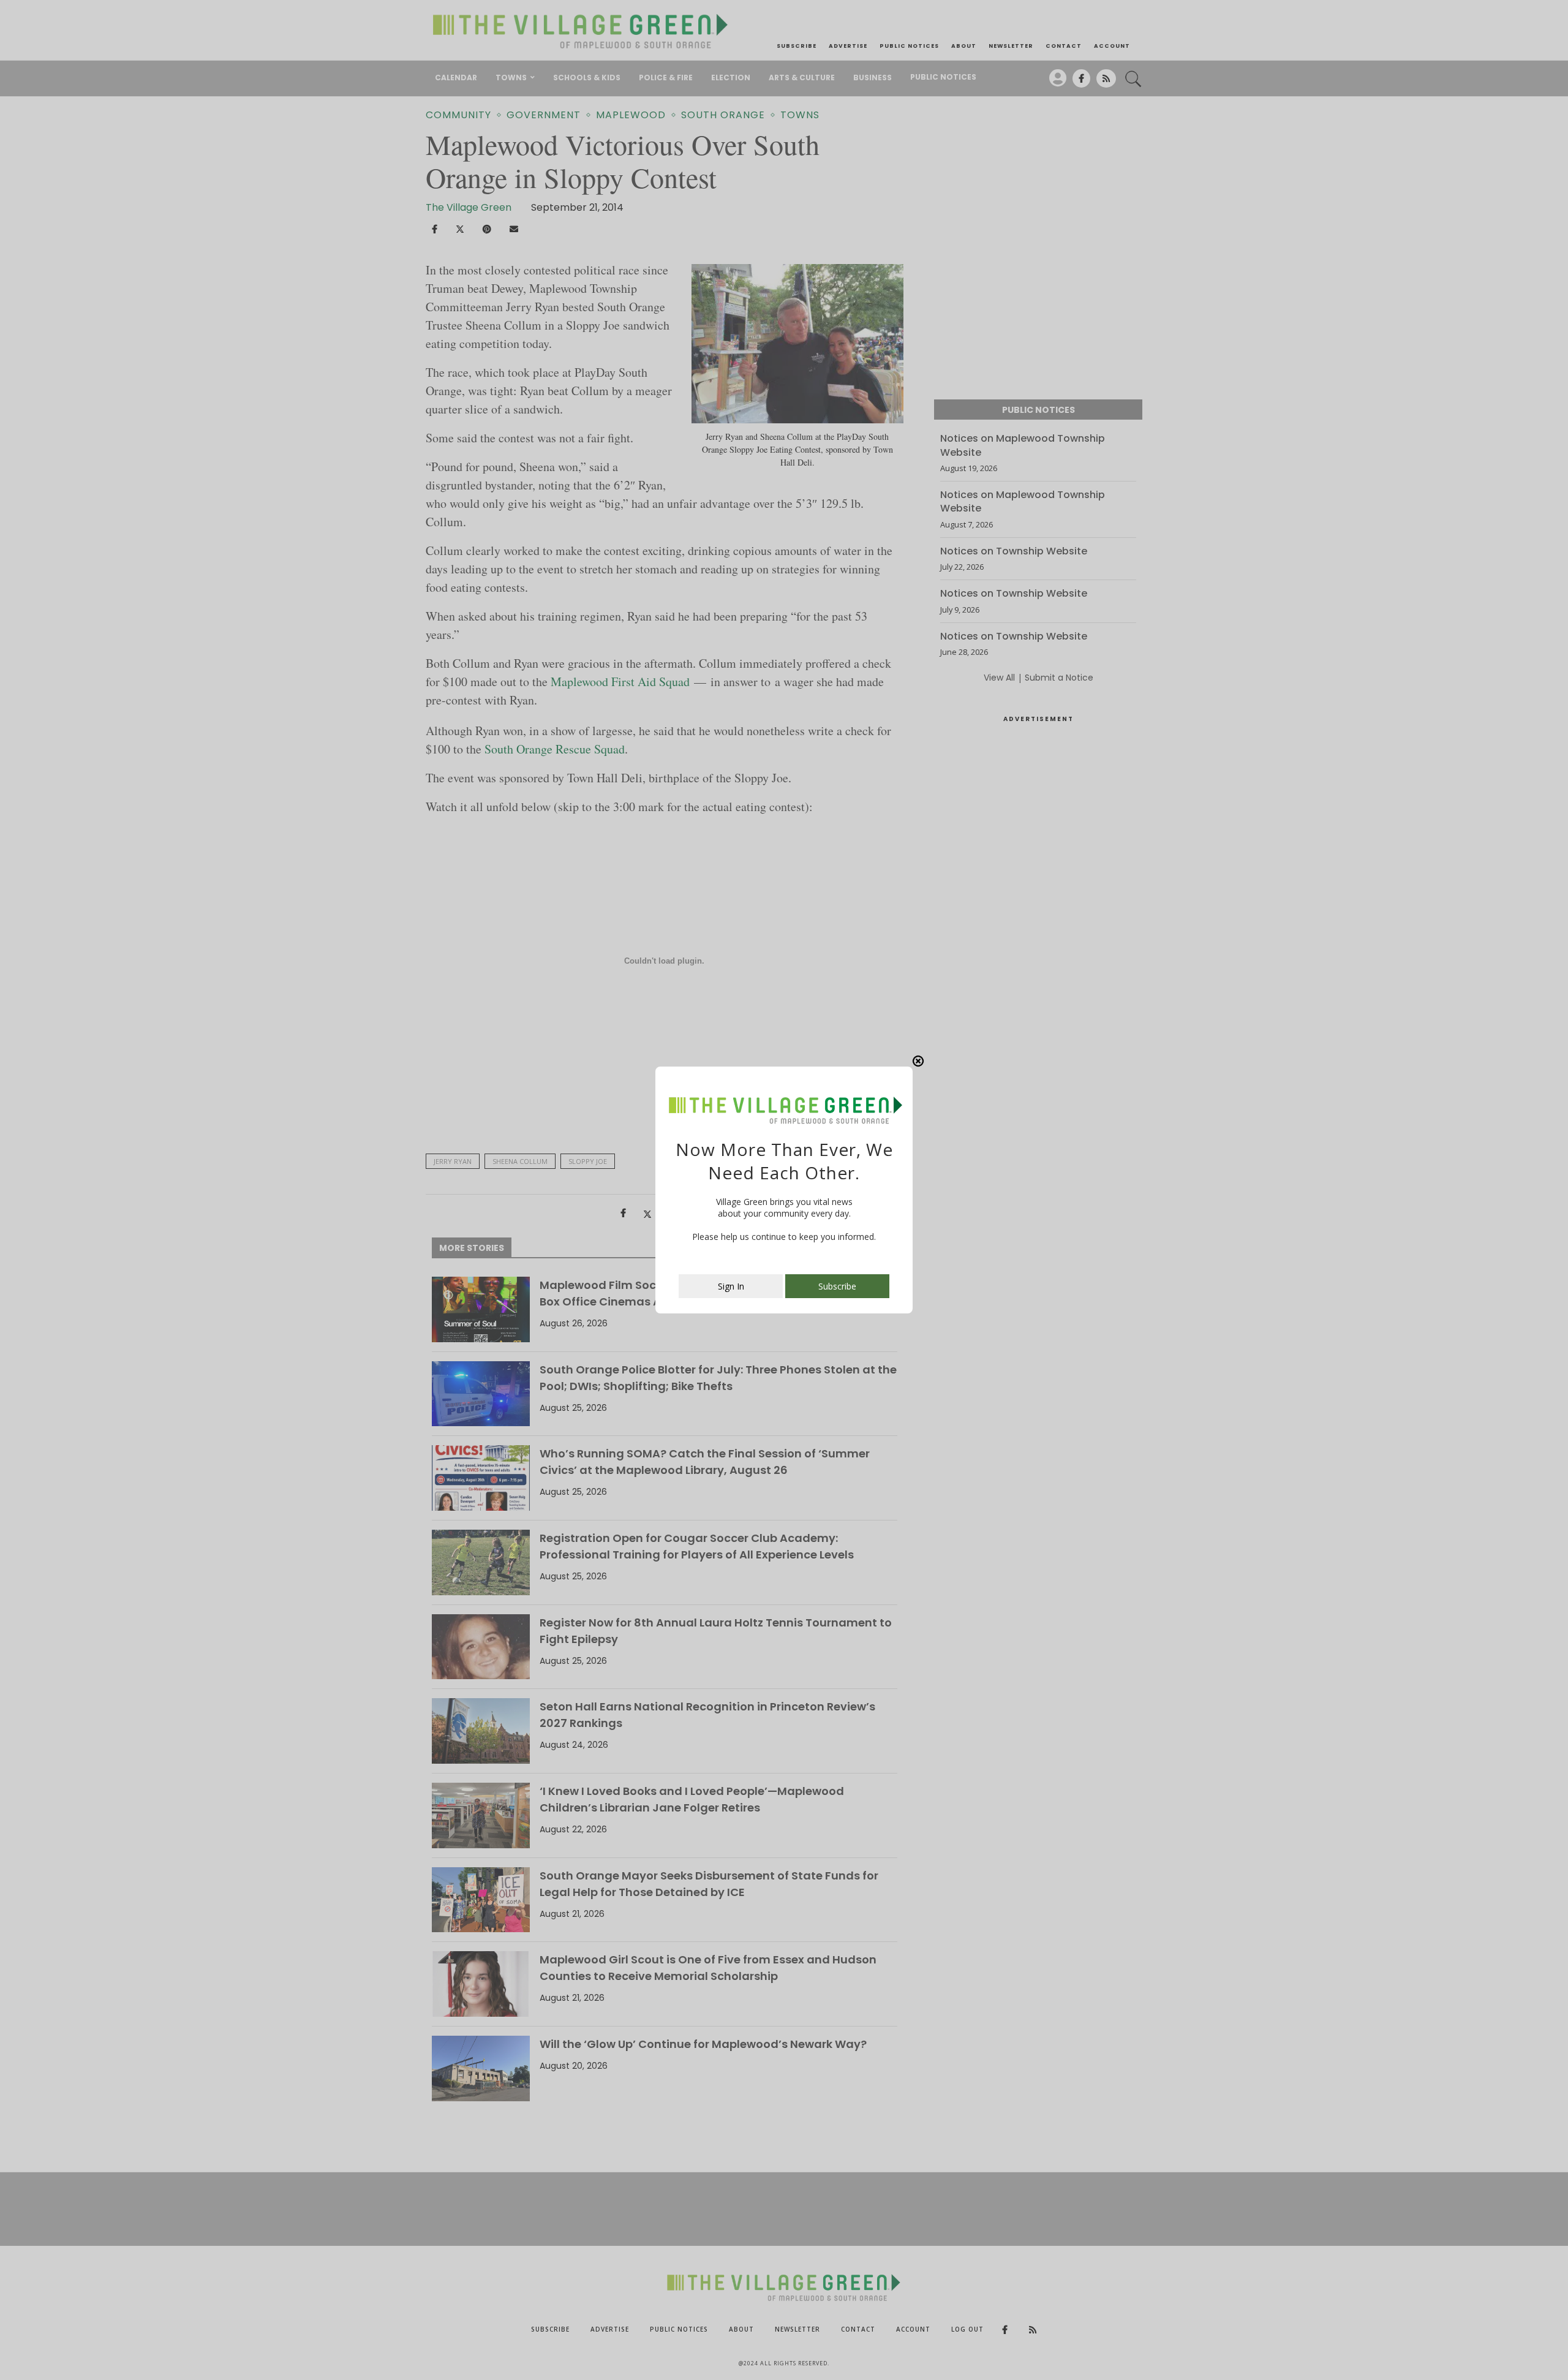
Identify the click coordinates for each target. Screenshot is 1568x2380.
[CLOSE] (918, 1061)
